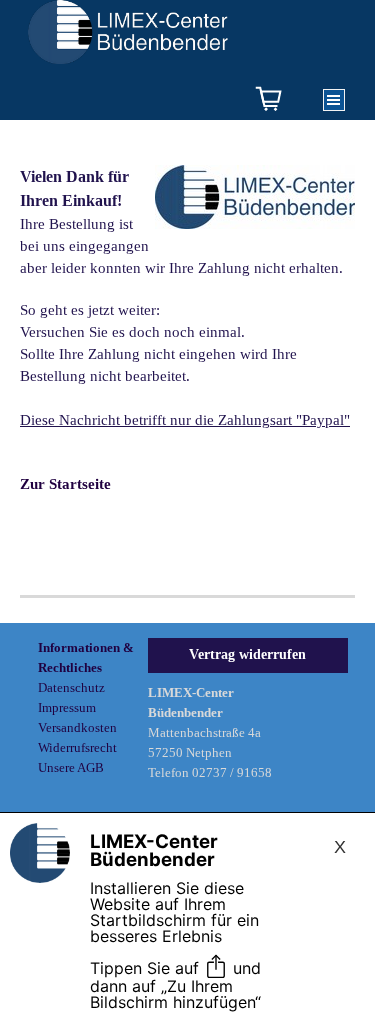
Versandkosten (77, 727)
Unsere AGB (71, 767)
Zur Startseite (65, 484)
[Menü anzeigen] (334, 100)
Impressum (67, 707)
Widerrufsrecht (77, 747)
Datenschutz (71, 687)
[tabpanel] (187, 350)
